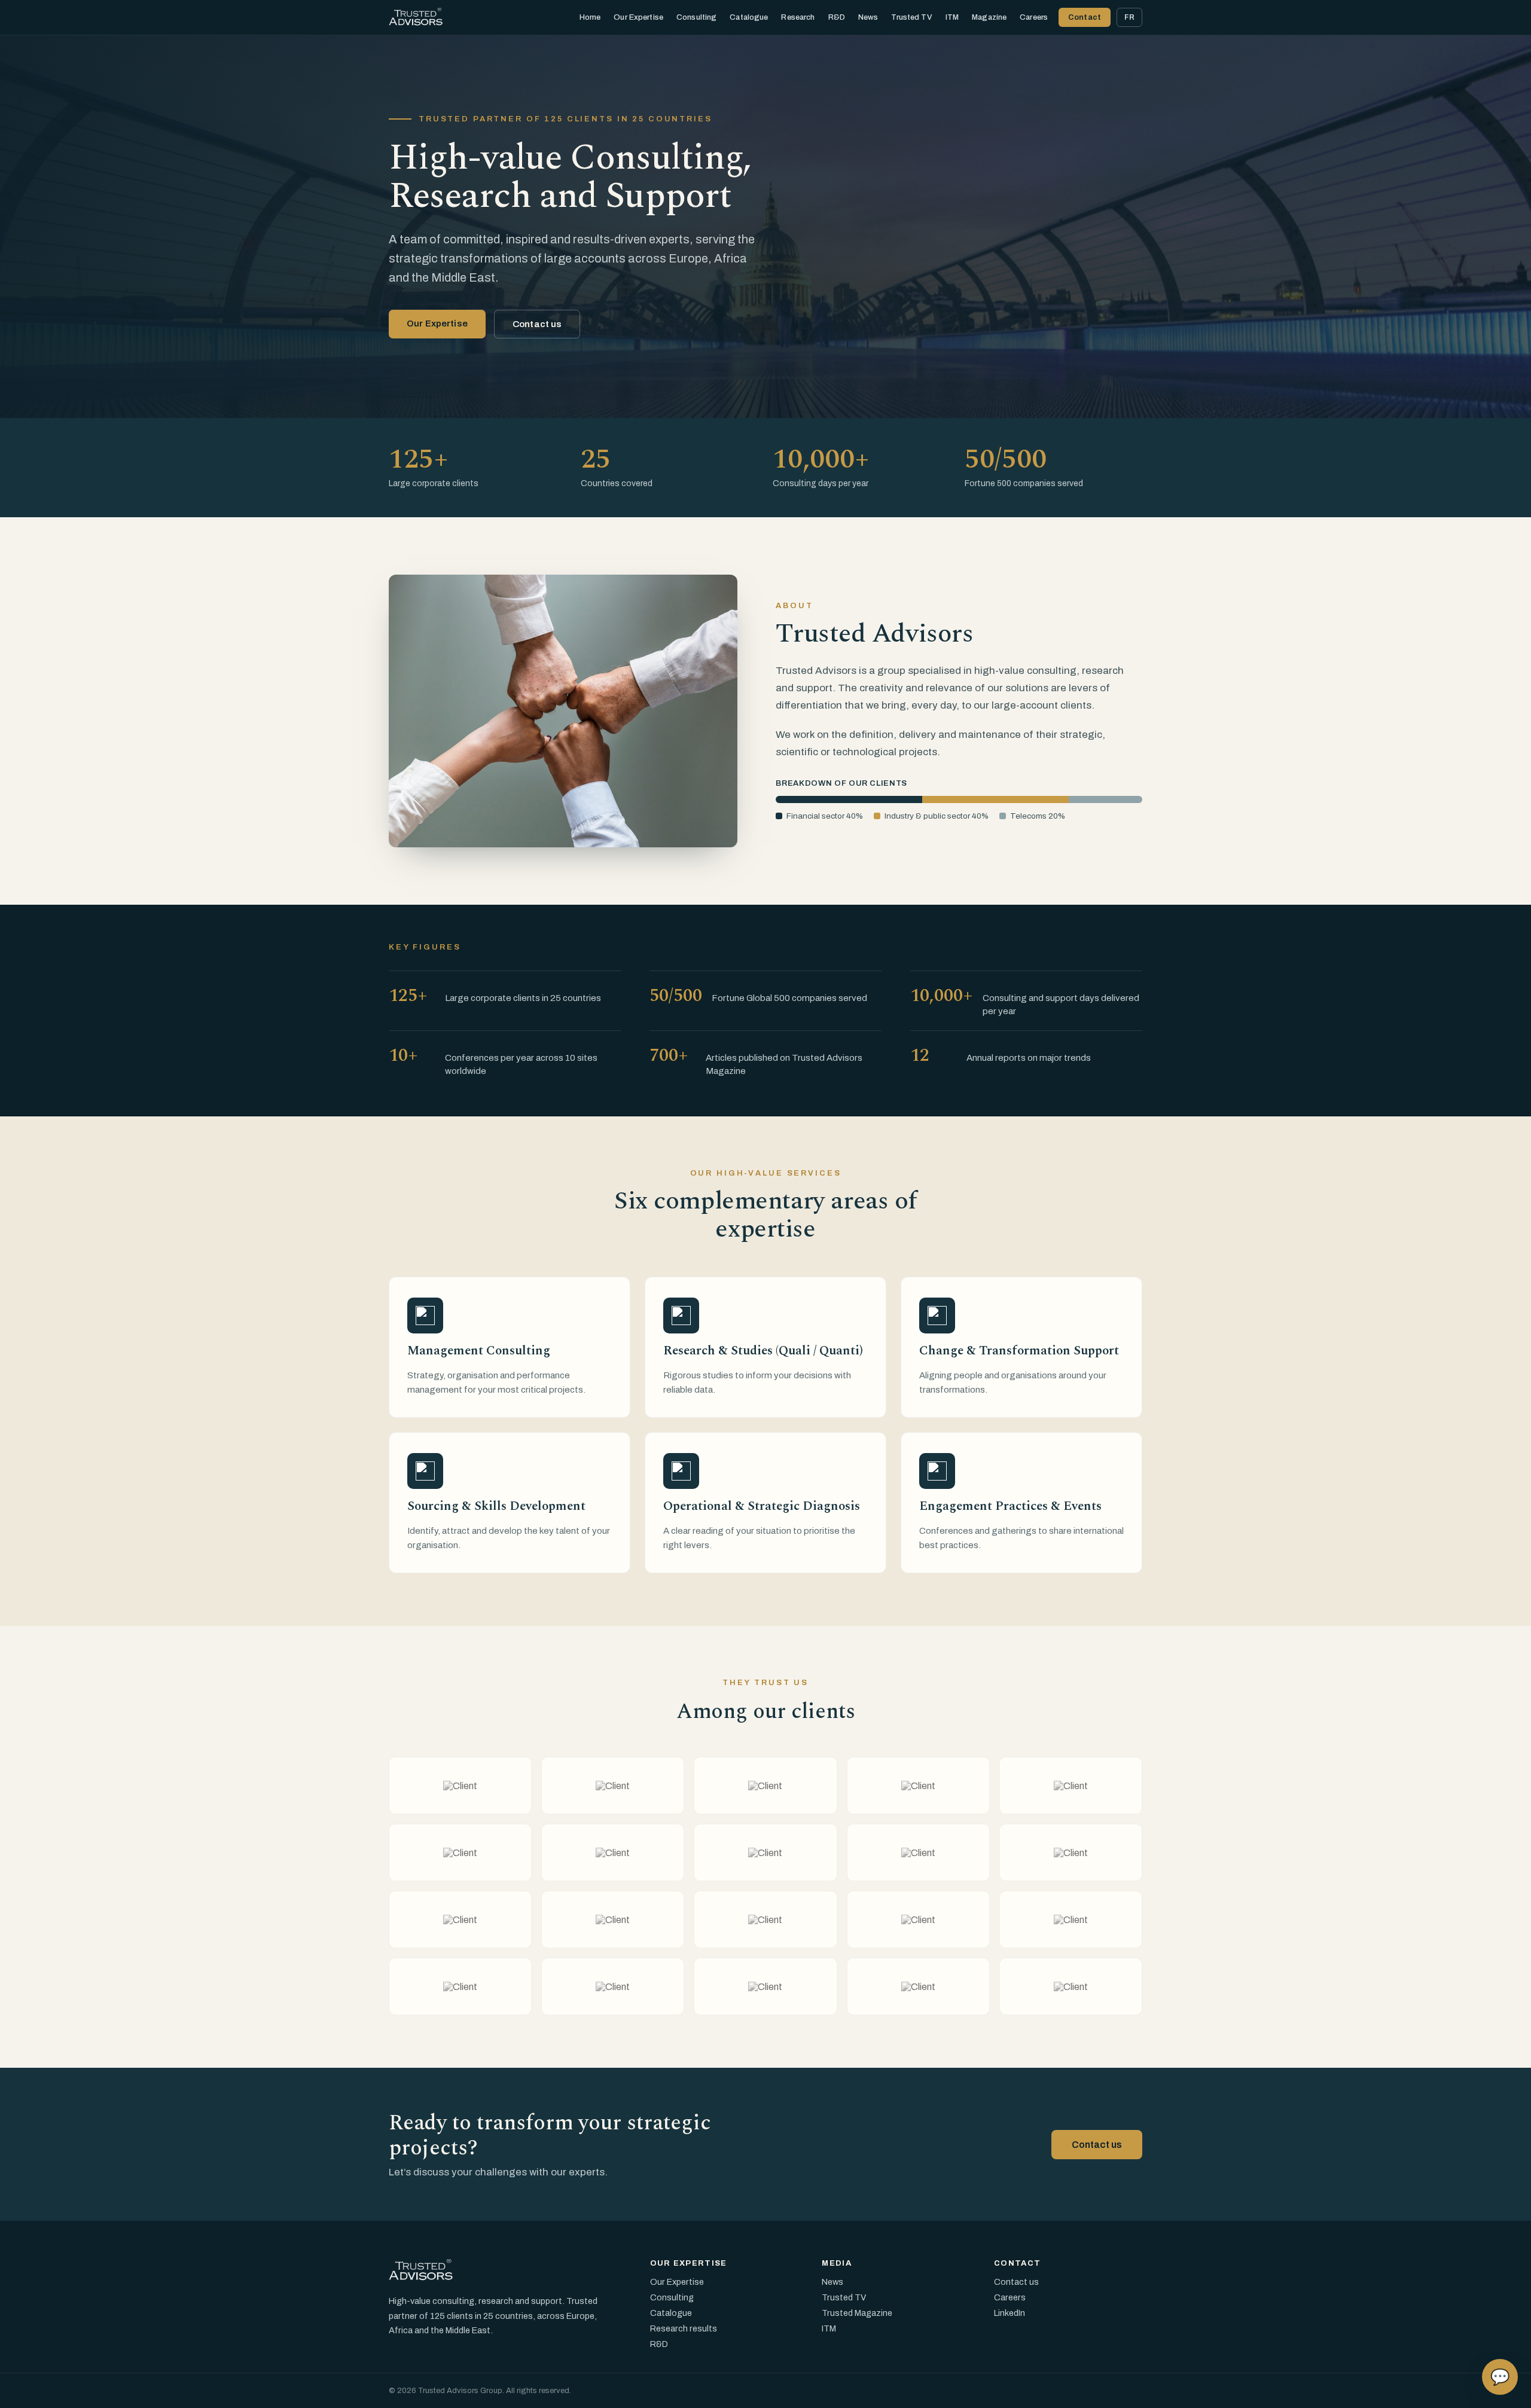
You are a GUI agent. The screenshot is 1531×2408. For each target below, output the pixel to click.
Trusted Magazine (857, 2313)
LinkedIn (1010, 2313)
